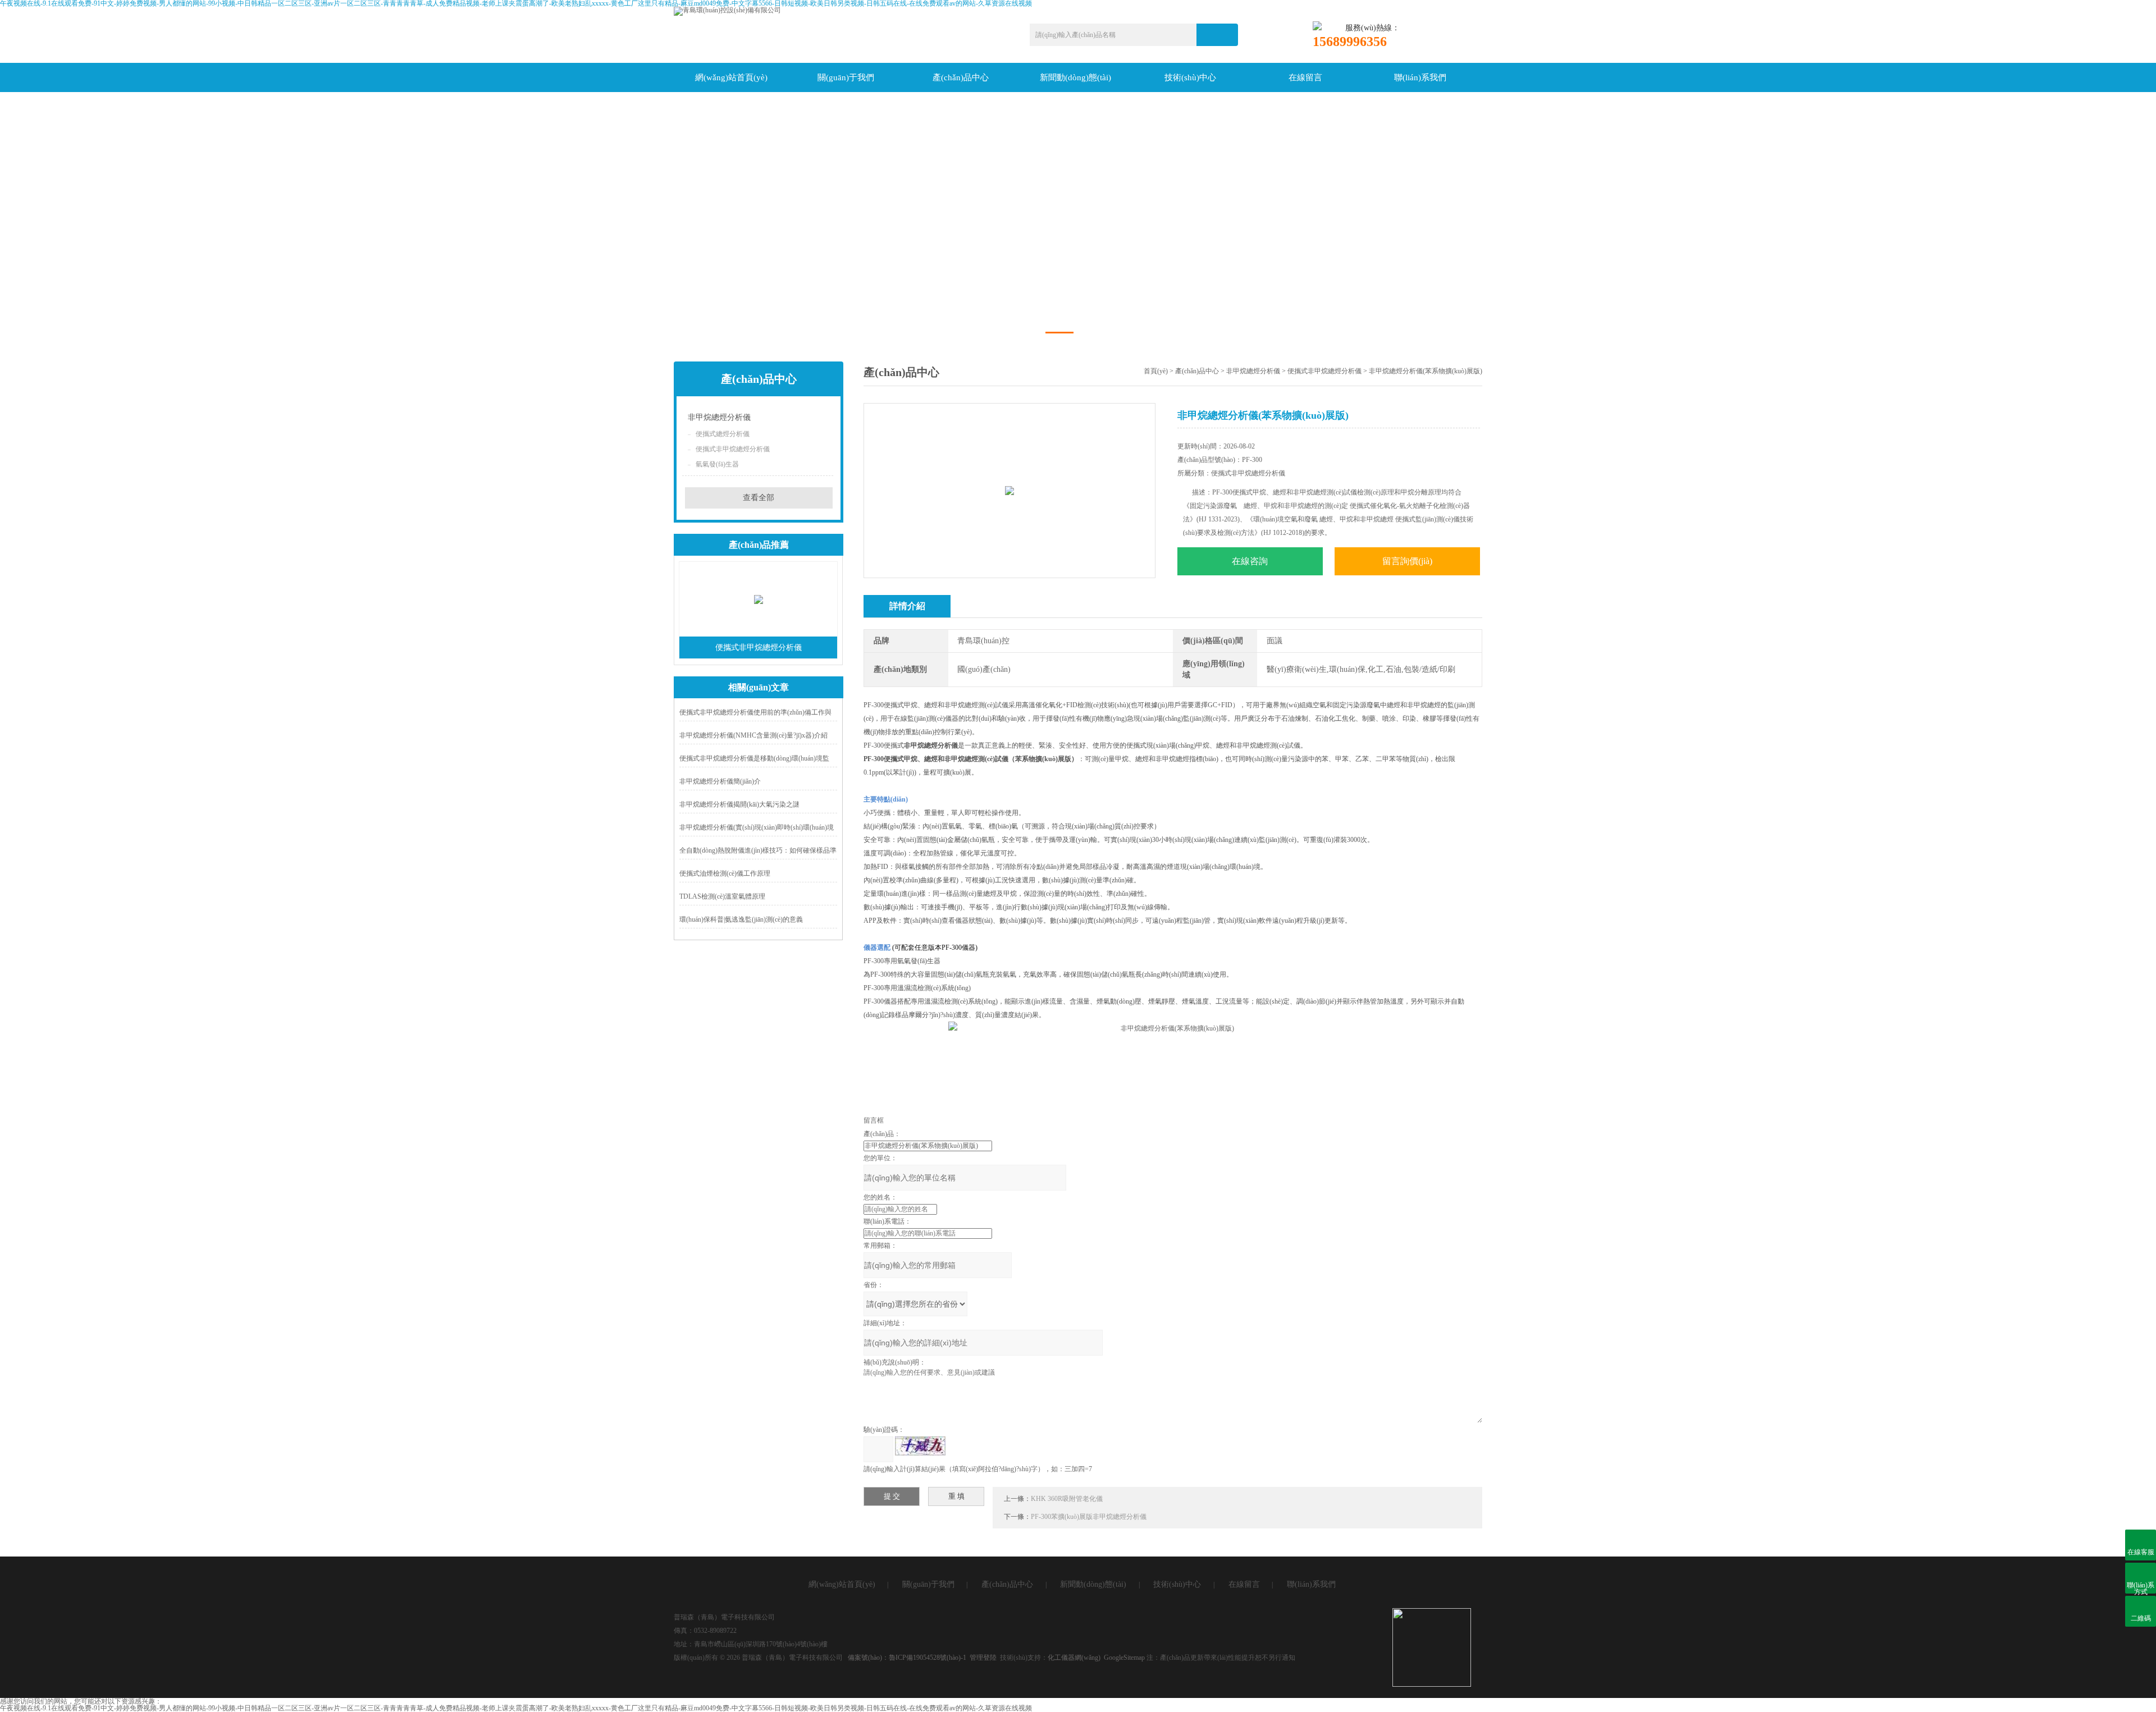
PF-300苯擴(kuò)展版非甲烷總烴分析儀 (1089, 1517)
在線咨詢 (1250, 561)
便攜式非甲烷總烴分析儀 (733, 449)
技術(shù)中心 (1190, 77)
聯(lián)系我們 (1420, 77)
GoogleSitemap (1124, 1658)
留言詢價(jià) (1407, 561)
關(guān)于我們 (846, 77)
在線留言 (1305, 77)
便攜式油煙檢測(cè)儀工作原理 (725, 873)
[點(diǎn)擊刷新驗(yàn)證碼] (920, 1446)
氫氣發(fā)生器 (717, 464)
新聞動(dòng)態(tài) (1075, 77)
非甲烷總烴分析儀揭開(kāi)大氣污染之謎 (739, 804)
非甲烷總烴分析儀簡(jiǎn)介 (720, 781)
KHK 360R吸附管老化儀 (1067, 1499)
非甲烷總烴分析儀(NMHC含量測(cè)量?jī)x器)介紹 (753, 735)
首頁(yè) (1156, 371)
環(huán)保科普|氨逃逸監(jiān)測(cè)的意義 (741, 919)
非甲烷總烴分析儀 (719, 417)
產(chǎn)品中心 (961, 77)
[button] (1059, 333)
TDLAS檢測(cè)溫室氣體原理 (722, 896)
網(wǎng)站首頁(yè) (731, 77)
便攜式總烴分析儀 (723, 434)
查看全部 (759, 498)
